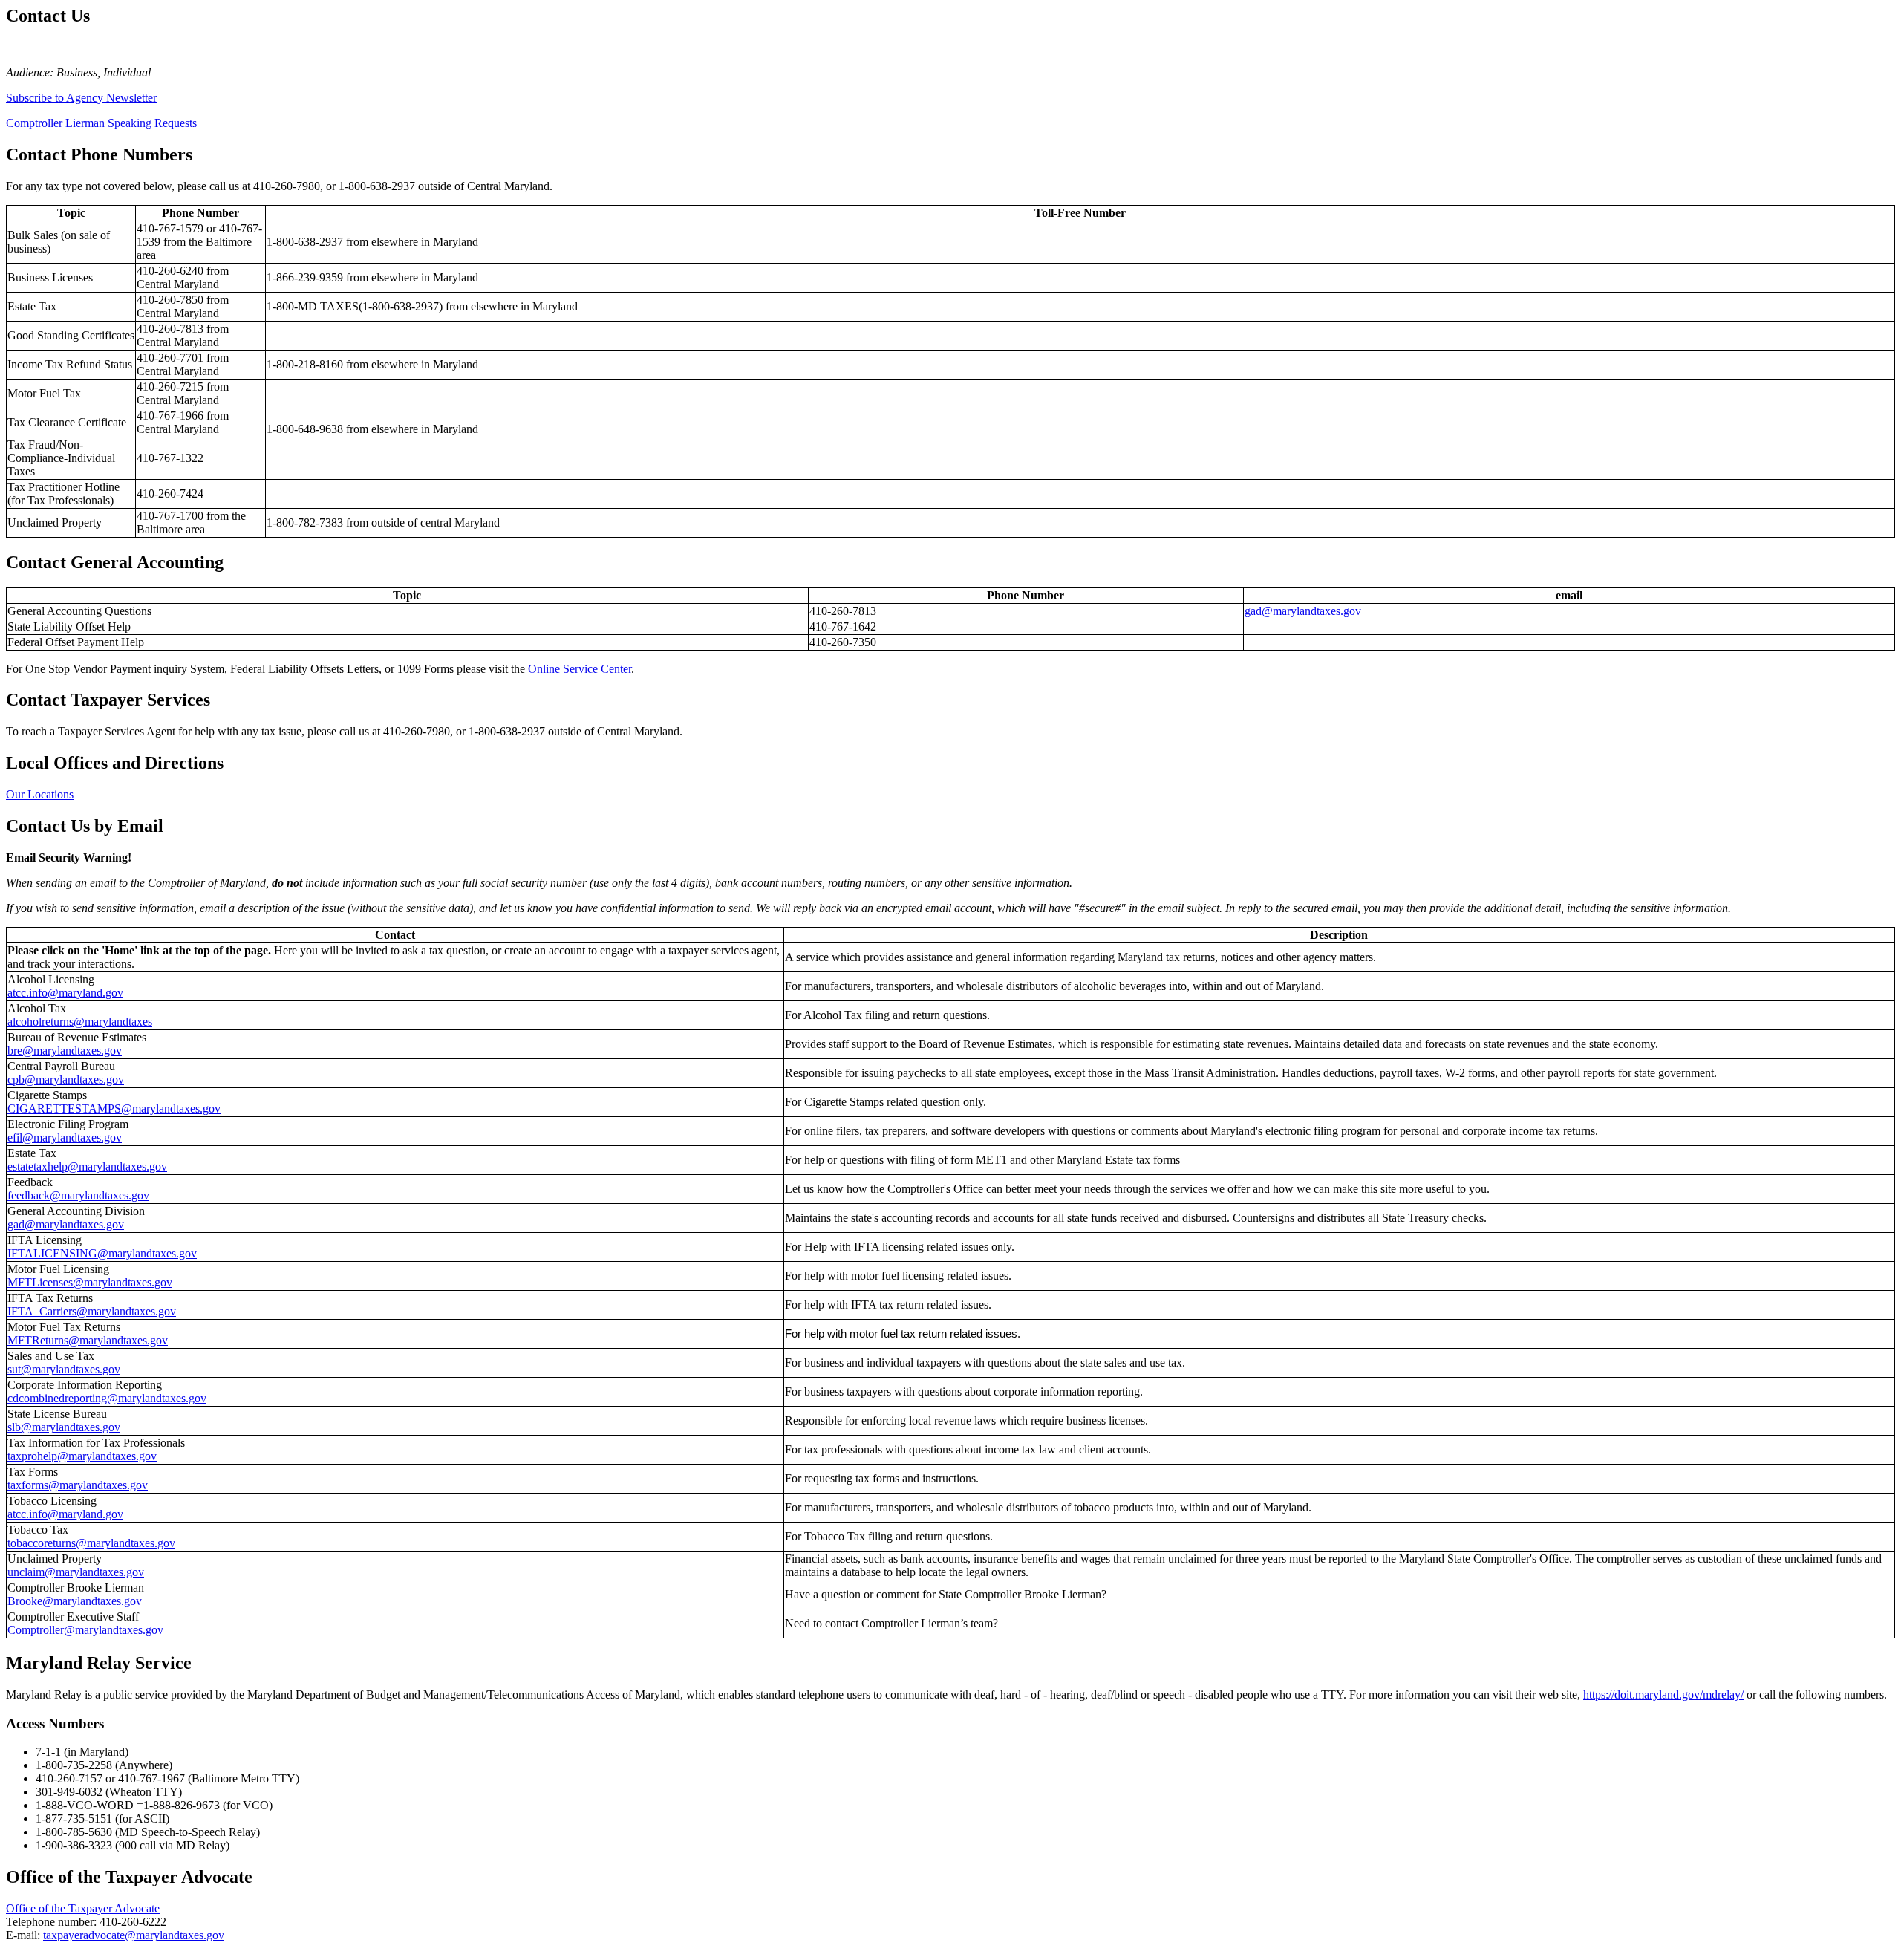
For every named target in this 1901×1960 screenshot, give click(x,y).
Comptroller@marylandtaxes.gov (85, 1630)
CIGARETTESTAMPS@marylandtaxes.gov (114, 1108)
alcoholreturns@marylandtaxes (80, 1022)
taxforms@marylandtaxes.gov (78, 1485)
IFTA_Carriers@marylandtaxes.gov (92, 1311)
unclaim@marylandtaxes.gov (76, 1572)
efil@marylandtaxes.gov (65, 1137)
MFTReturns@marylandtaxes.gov (88, 1340)
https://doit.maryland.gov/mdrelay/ (1663, 1694)
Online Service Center (580, 669)
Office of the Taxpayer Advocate (83, 1908)
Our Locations (40, 794)
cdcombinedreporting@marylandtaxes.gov (107, 1398)
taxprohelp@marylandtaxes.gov (82, 1456)
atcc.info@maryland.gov (65, 993)
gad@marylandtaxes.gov (1303, 611)
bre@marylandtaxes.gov (65, 1051)
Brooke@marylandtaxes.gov (75, 1601)
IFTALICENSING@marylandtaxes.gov (102, 1253)
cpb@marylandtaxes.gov (66, 1080)
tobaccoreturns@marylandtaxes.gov (91, 1543)
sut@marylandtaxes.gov (64, 1369)
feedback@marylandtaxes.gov (78, 1195)
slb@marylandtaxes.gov (64, 1427)
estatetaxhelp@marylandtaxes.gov (87, 1166)
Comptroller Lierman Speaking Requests (101, 123)
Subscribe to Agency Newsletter (81, 98)
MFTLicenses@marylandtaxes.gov (90, 1282)
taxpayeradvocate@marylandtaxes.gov (134, 1935)
